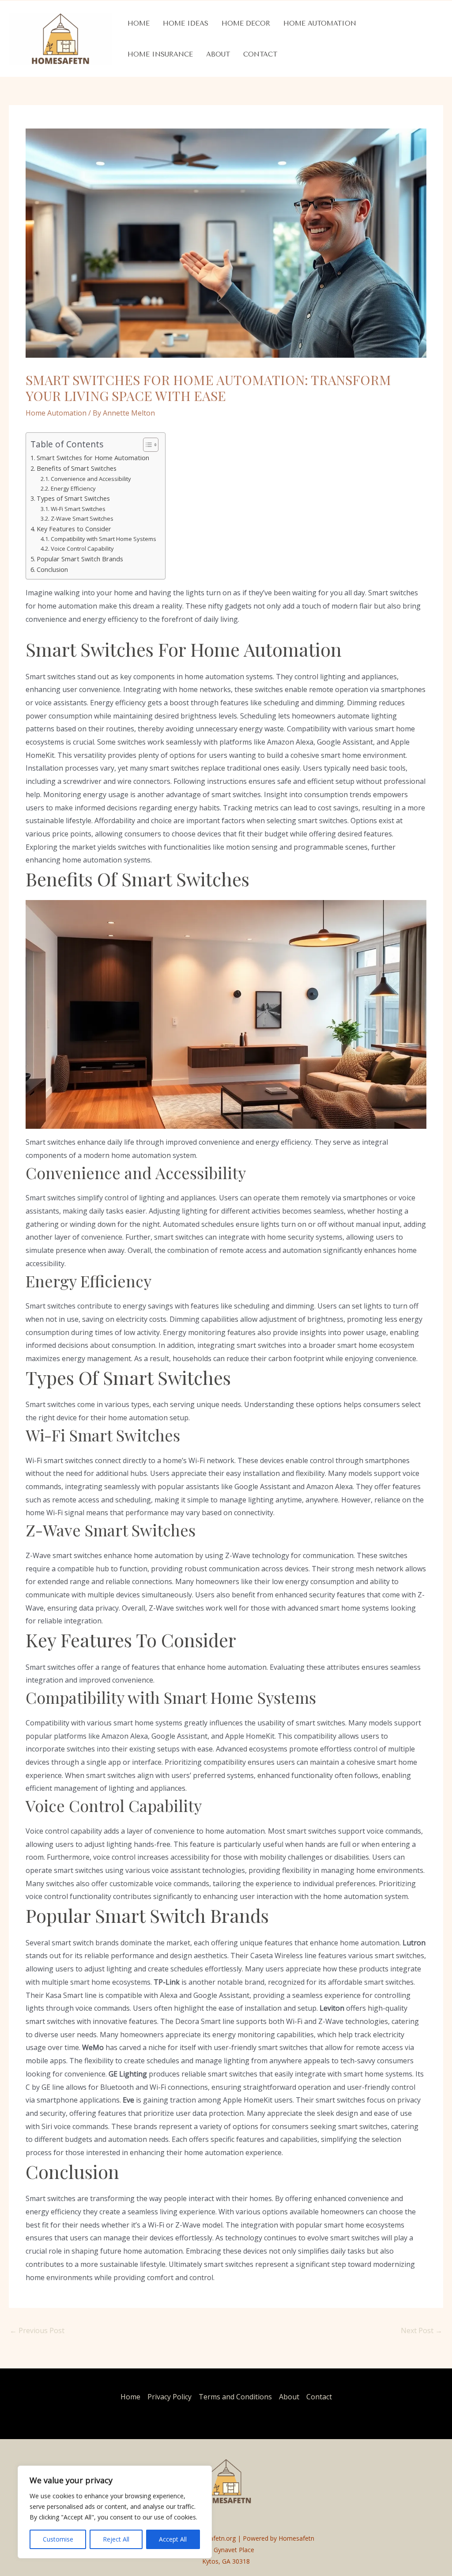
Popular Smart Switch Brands (80, 559)
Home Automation (320, 23)
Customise (58, 2539)
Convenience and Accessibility (91, 479)
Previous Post (37, 2330)
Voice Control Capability (82, 548)
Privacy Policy (169, 2397)
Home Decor (246, 23)
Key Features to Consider (74, 529)
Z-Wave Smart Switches (82, 518)
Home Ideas (186, 23)
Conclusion (52, 569)
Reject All (116, 2539)
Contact (260, 54)
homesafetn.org (213, 2538)
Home (139, 23)
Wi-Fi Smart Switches (78, 509)
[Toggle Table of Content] (146, 445)
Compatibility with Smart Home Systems (104, 539)
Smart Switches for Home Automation (93, 458)
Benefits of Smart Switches (77, 468)
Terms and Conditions (235, 2397)
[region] (115, 2512)
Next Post (422, 2330)
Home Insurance (160, 54)
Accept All (173, 2539)
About (218, 54)
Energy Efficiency (73, 488)
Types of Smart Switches (73, 498)
